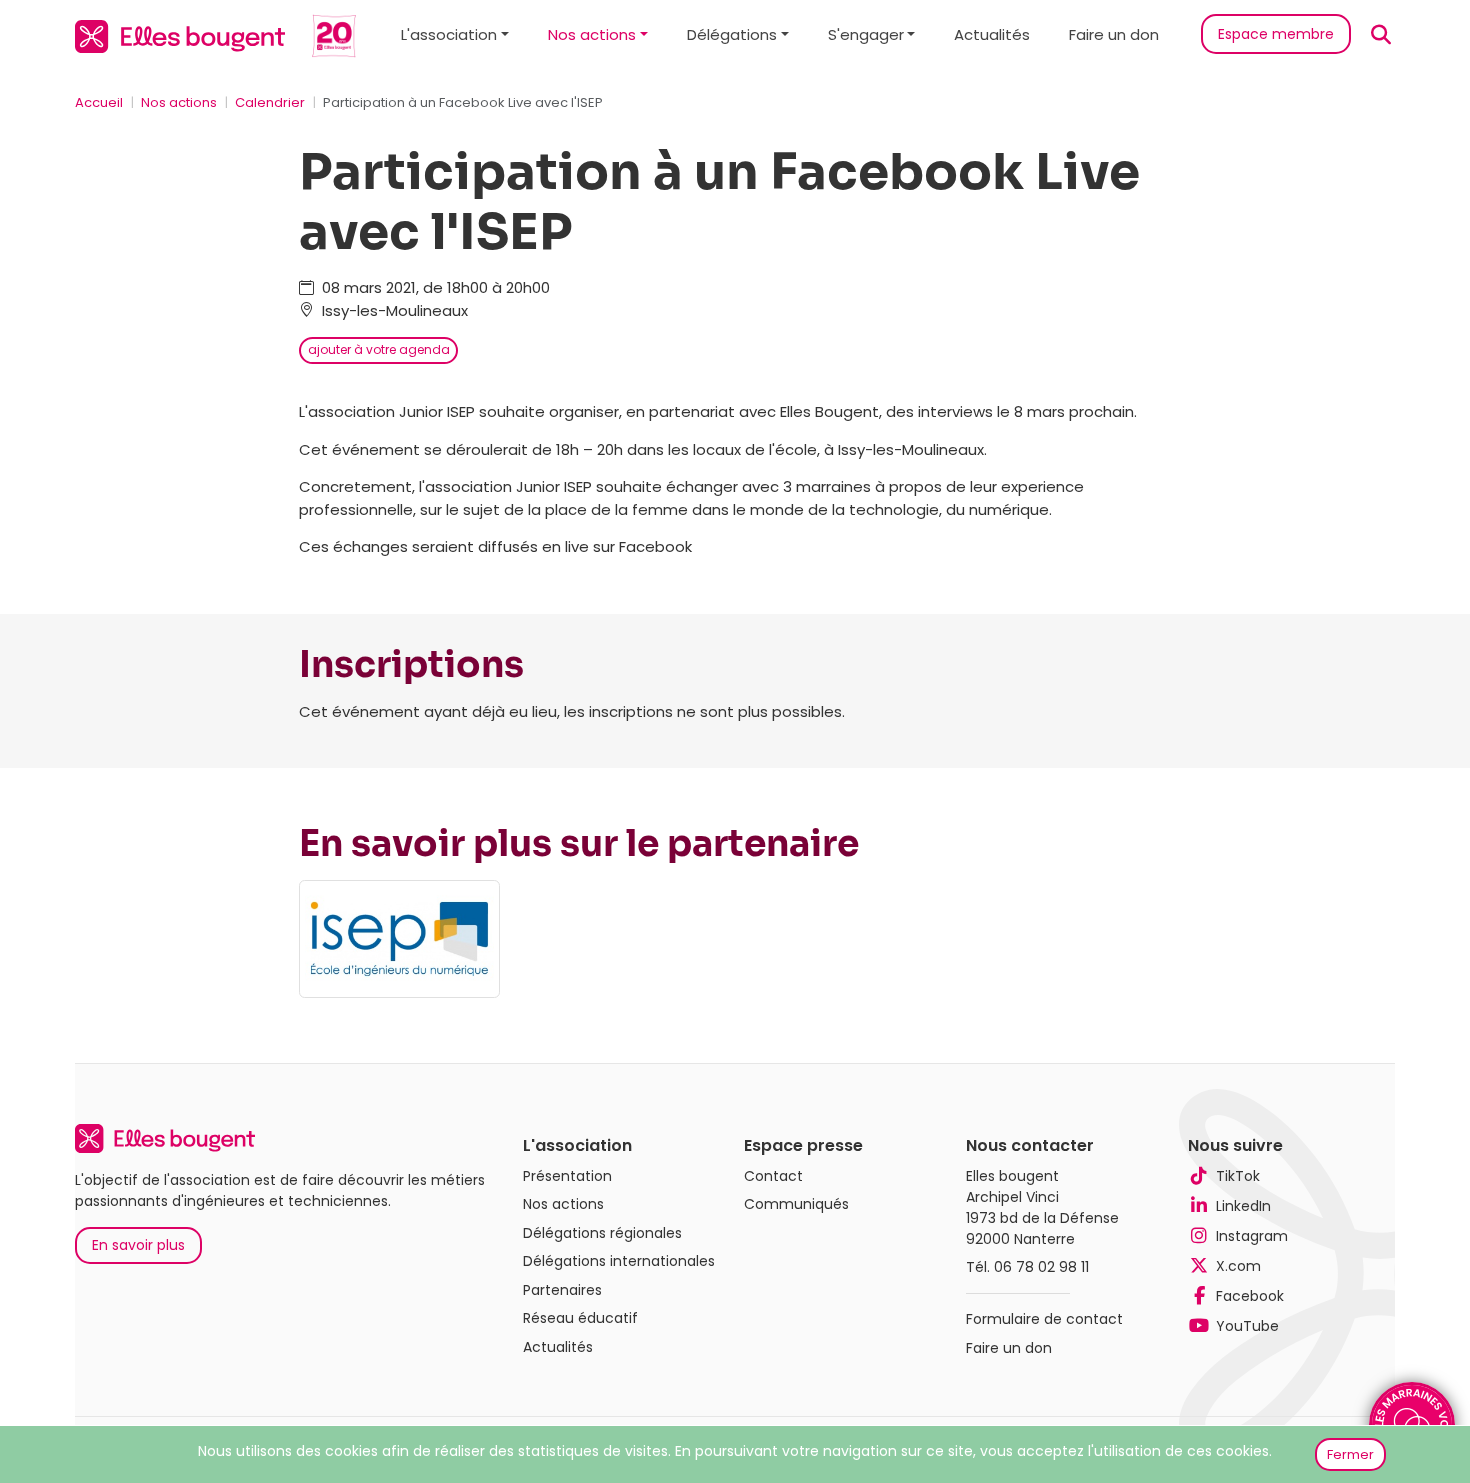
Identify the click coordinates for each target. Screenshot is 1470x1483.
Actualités (992, 34)
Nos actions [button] (592, 34)
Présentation (567, 1176)
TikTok (1238, 1176)
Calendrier (270, 102)
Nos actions (179, 102)
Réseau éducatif (580, 1318)
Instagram (1252, 1236)
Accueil (99, 102)
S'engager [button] (866, 34)
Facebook (1250, 1296)
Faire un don (1114, 34)
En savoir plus (138, 1245)
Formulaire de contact (1044, 1319)
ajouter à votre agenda (379, 349)
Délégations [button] (732, 34)
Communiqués (796, 1204)
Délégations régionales (602, 1233)
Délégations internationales (619, 1261)
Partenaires (562, 1290)
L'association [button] (449, 34)
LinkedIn (1243, 1206)
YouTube (1247, 1326)
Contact (773, 1176)
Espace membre (1276, 34)
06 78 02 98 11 (1041, 1267)
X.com (1238, 1266)
